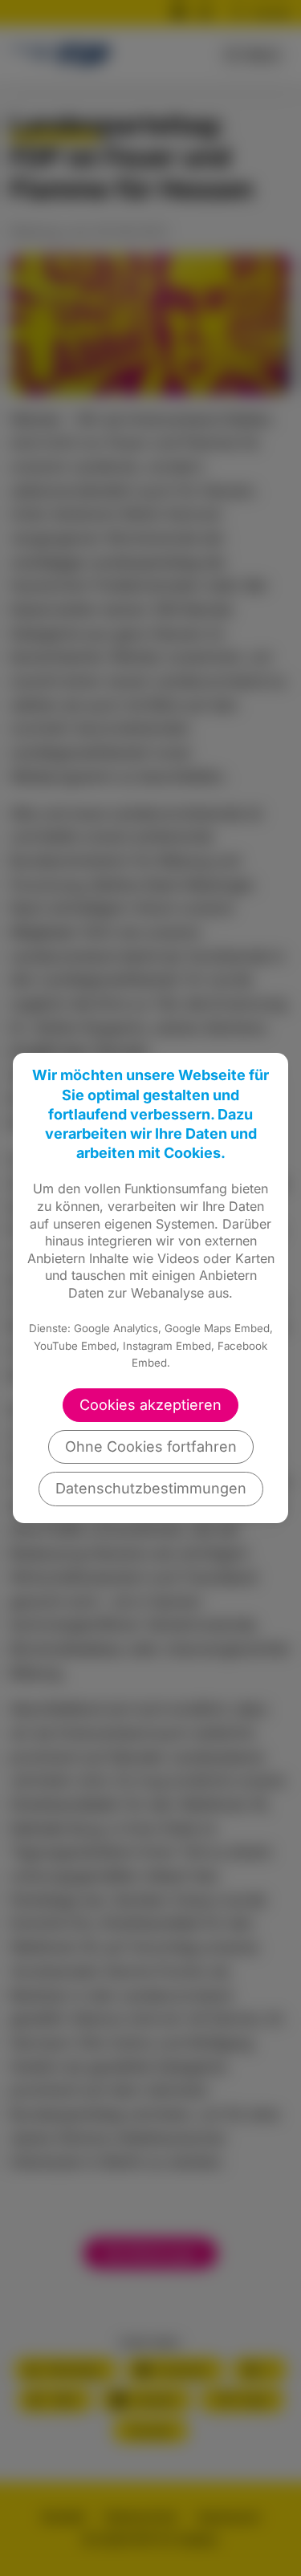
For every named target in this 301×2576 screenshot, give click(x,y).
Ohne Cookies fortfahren (151, 1446)
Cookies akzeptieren (150, 1405)
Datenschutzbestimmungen (151, 1488)
